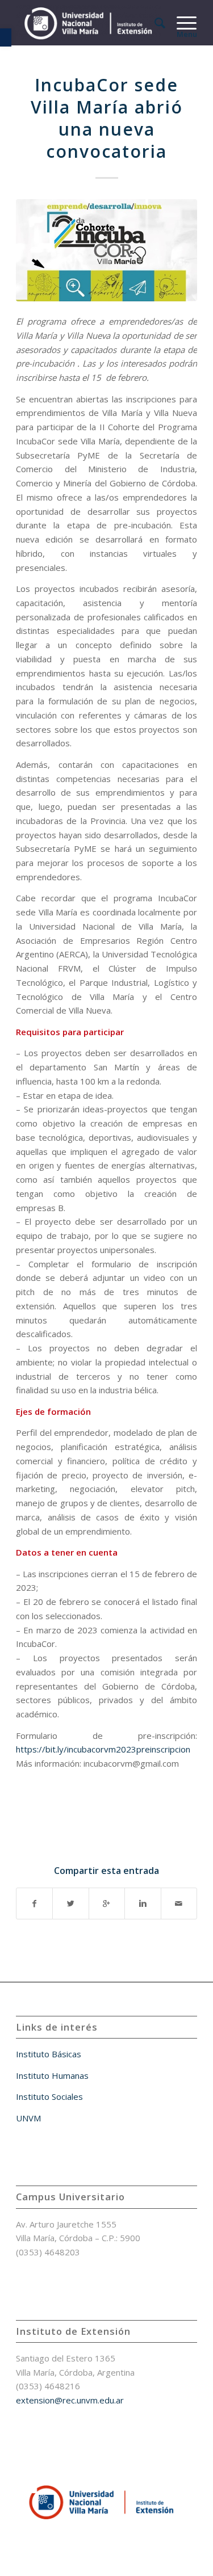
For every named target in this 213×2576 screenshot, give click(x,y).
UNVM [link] (28, 2118)
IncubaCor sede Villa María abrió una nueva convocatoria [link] (107, 118)
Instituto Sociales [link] (49, 2096)
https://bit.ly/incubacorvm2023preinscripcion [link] (103, 1749)
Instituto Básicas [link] (49, 2054)
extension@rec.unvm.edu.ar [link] (70, 2400)
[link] (6, 37)
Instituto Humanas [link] (52, 2075)
